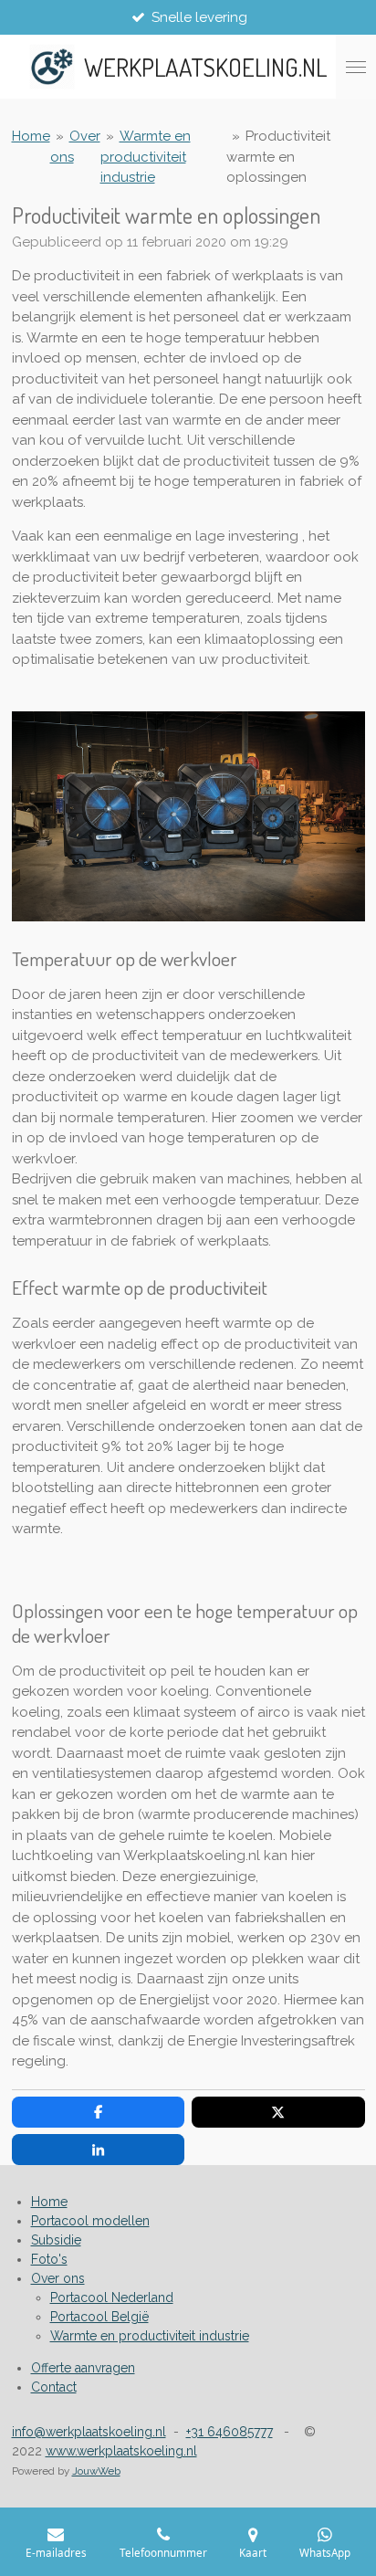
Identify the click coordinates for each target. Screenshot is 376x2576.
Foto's (49, 2259)
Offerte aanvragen (83, 2368)
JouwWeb (96, 2471)
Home (31, 136)
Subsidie (56, 2240)
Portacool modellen (90, 2221)
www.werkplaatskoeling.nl (121, 2451)
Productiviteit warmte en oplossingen (278, 157)
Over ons (58, 2278)
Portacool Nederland (112, 2297)
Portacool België (99, 2317)
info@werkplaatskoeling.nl (89, 2432)
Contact (54, 2387)
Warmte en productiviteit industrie (146, 157)
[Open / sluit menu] (356, 67)
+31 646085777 (230, 2432)
